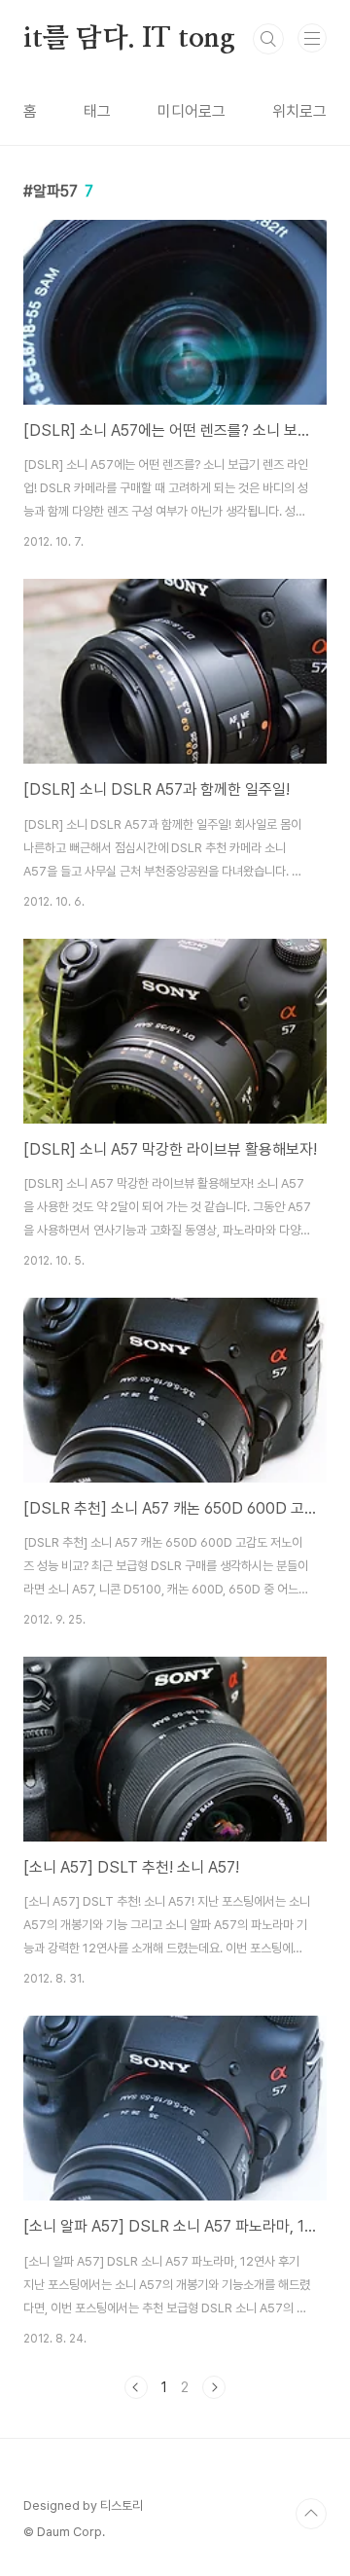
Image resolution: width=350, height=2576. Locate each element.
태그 (97, 111)
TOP (311, 2514)
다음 (214, 2387)
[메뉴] (312, 38)
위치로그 (299, 111)
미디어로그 (192, 111)
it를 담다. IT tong (129, 39)
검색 (268, 39)
